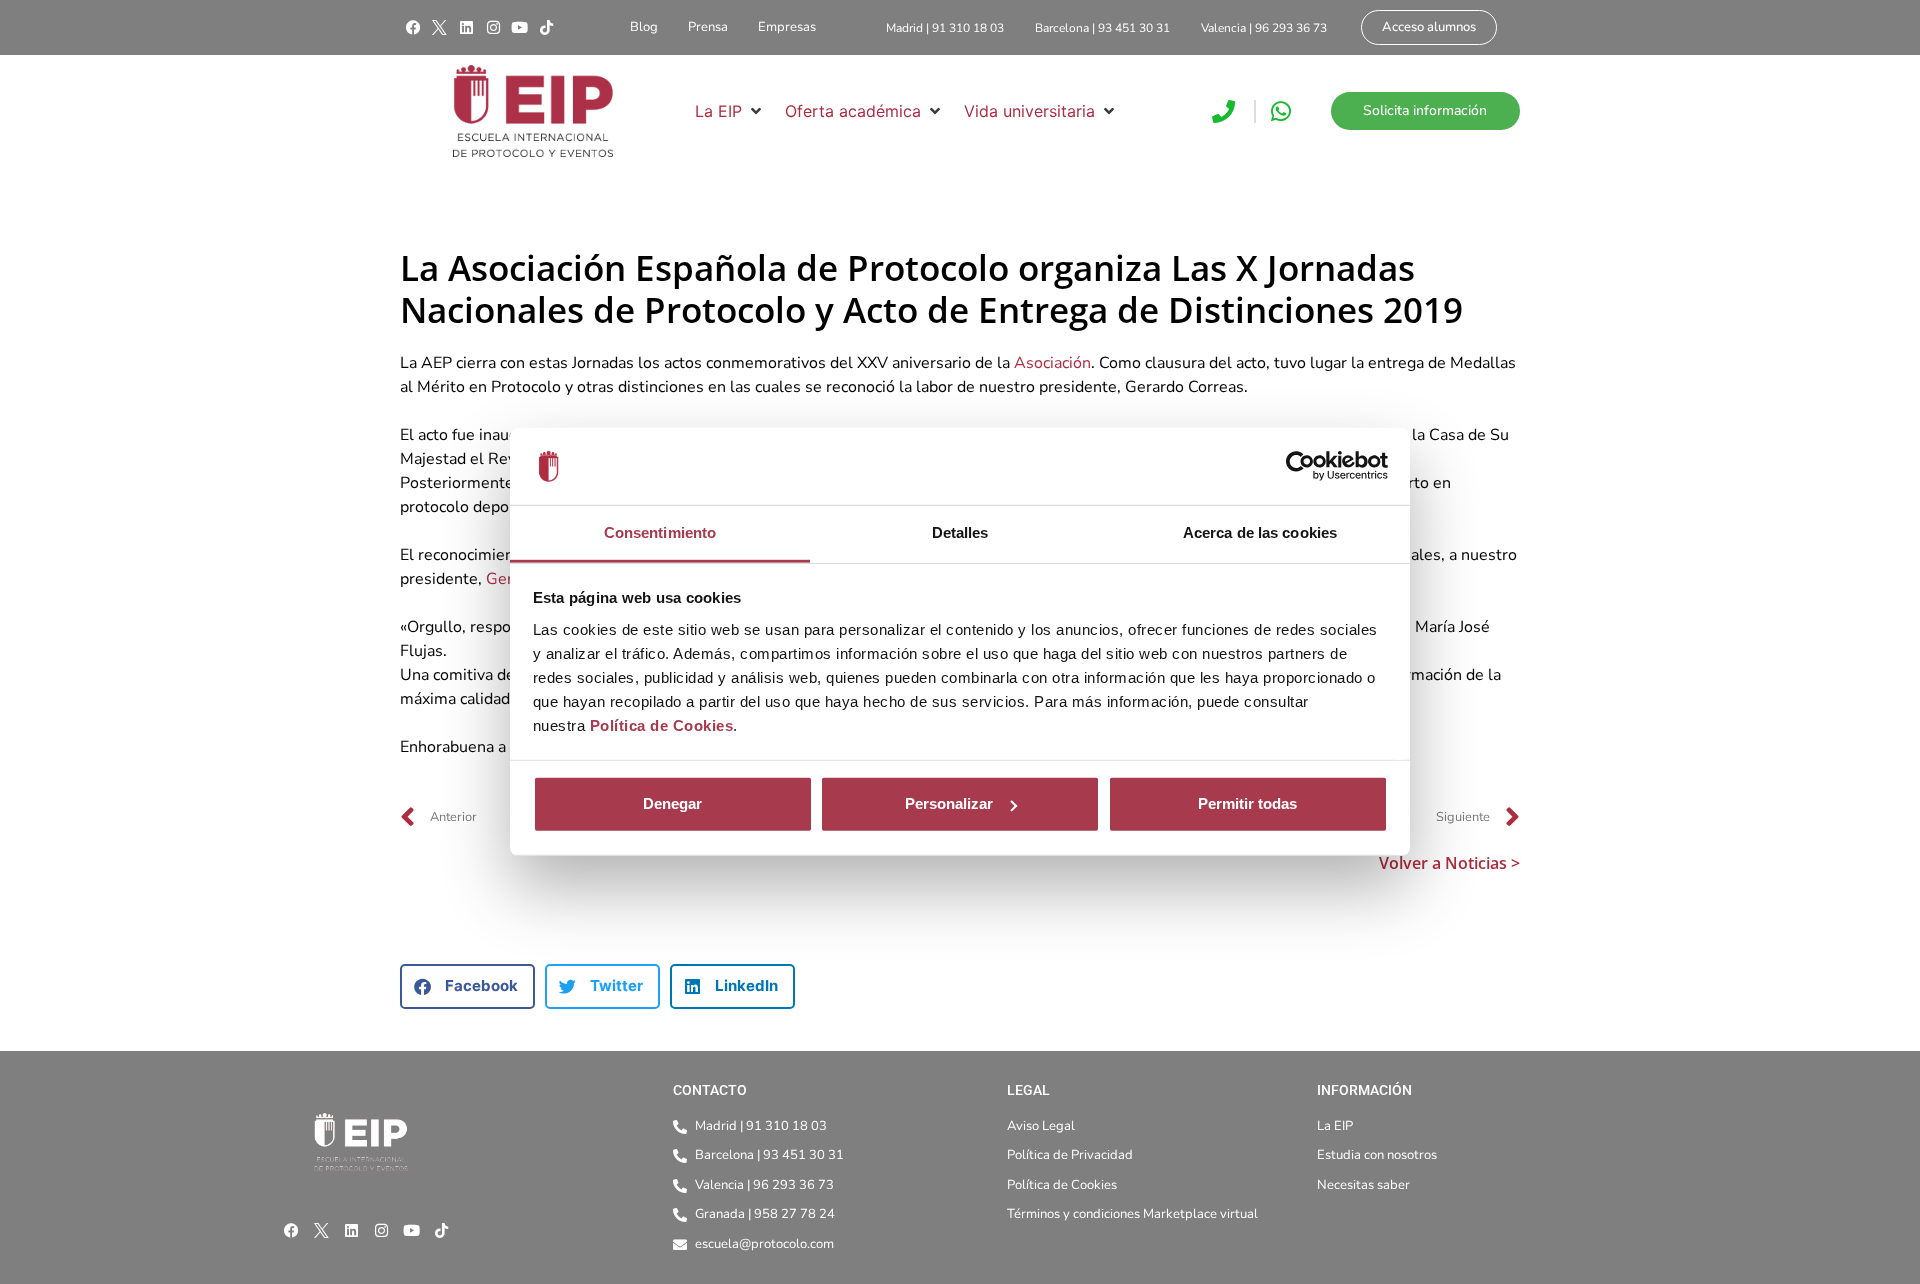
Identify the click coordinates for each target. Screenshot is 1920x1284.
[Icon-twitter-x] (440, 28)
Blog (644, 27)
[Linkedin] (466, 28)
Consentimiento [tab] (660, 532)
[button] (730, 111)
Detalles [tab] (960, 532)
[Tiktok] (546, 28)
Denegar (672, 803)
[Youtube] (520, 28)
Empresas (787, 27)
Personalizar (949, 803)
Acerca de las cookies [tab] (1260, 532)
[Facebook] (413, 28)
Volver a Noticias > (1449, 863)
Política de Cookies (662, 725)
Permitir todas (1247, 803)
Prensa (708, 27)
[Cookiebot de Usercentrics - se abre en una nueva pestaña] (1300, 466)
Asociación (1052, 363)
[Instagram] (493, 28)
